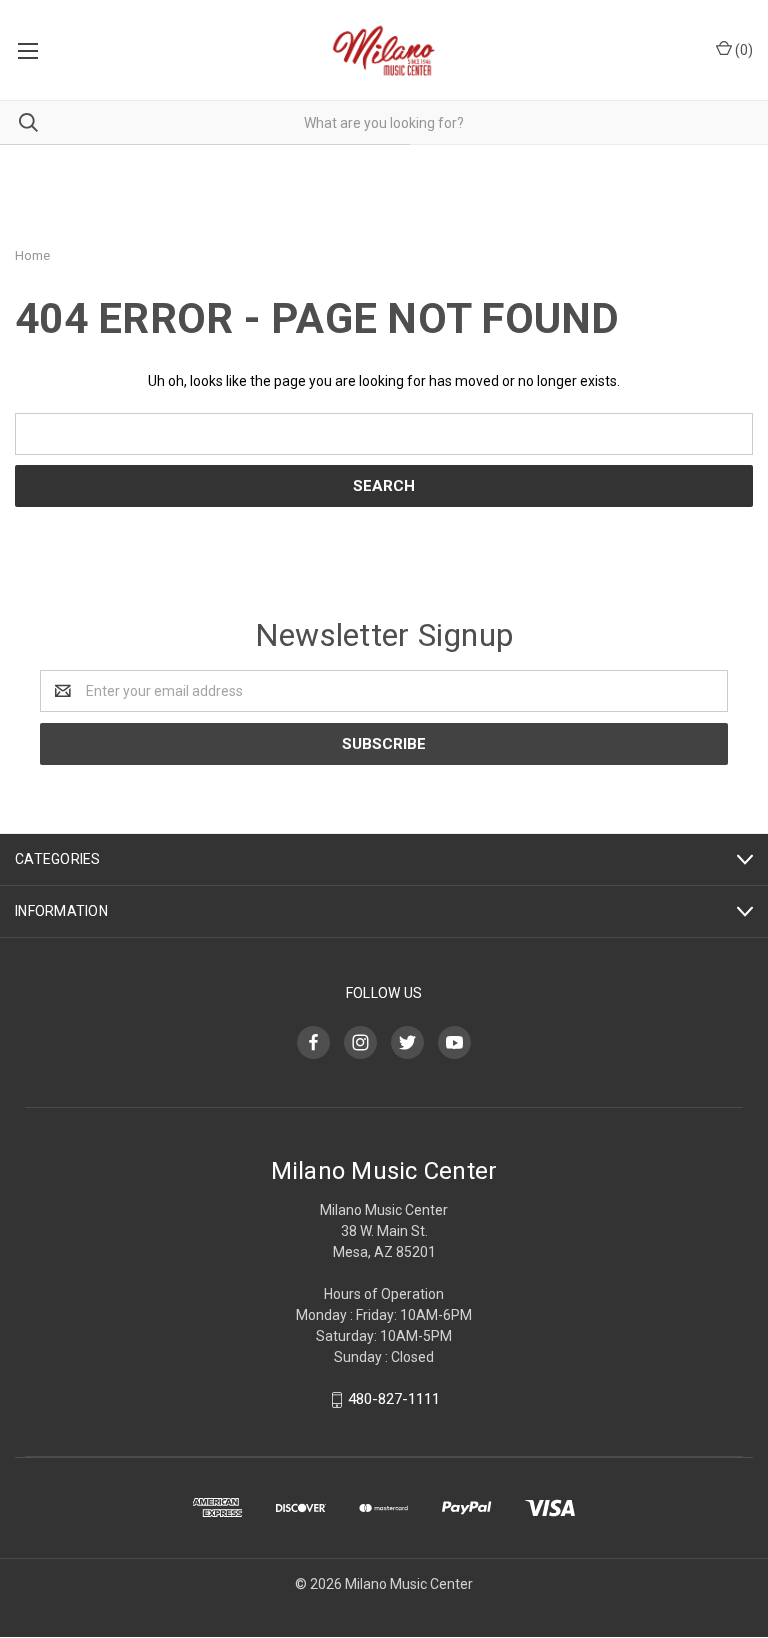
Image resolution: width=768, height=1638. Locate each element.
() (742, 50)
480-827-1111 (394, 1399)
